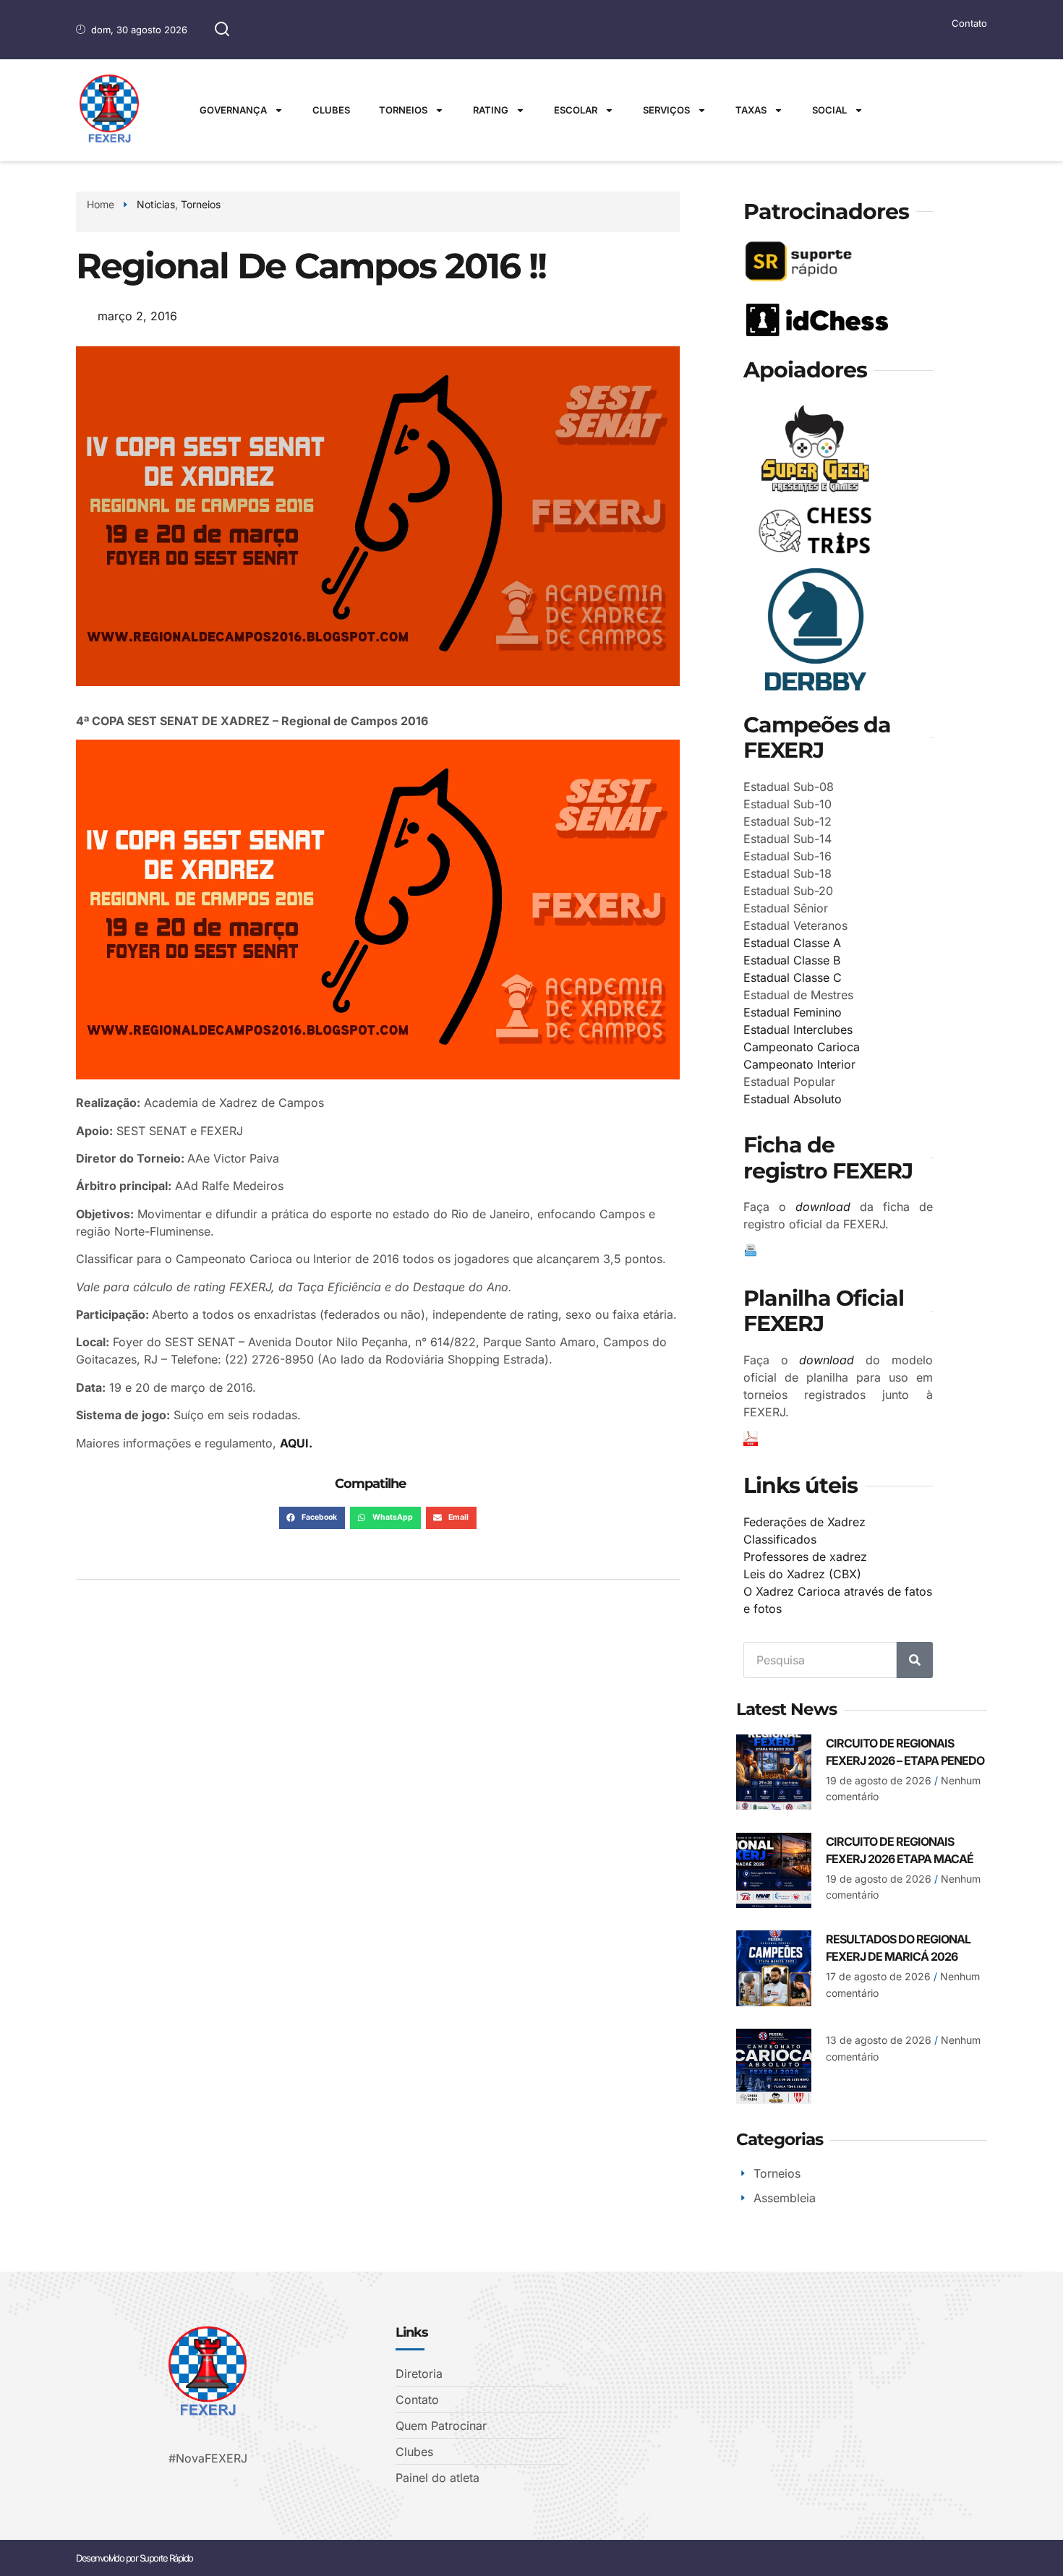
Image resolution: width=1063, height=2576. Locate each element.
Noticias (156, 204)
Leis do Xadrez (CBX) (802, 1574)
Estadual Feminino (793, 1012)
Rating (491, 110)
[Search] (915, 1660)
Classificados (780, 1539)
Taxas (751, 110)
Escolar (576, 110)
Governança (233, 110)
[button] (312, 1518)
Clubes (331, 110)
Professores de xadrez (805, 1557)
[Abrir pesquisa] (222, 30)
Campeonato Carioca (802, 1047)
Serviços (666, 110)
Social (829, 110)
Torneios (403, 110)
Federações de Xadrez (804, 1522)
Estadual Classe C (793, 977)
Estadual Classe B (792, 960)
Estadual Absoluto (793, 1099)
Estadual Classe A (792, 943)
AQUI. (296, 1443)
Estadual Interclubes (798, 1030)
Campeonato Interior (799, 1064)
